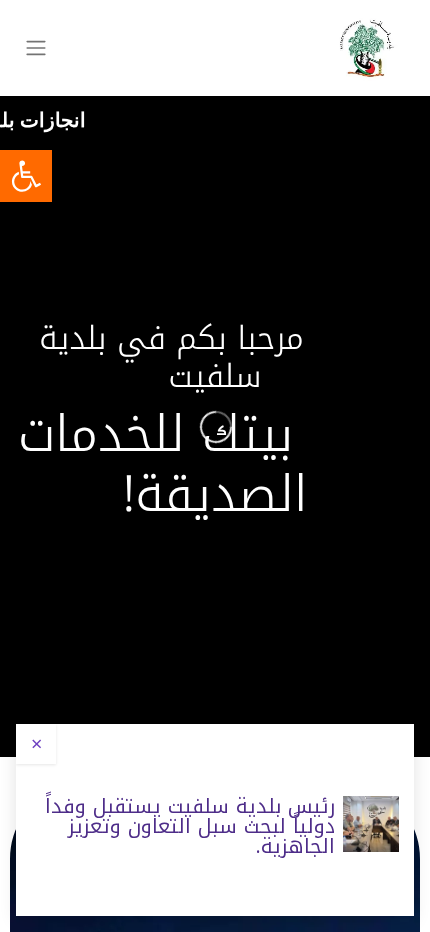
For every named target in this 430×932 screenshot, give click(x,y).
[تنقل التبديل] (36, 48)
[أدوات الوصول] (26, 176)
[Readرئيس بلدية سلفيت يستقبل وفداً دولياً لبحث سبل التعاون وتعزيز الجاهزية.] (371, 824)
